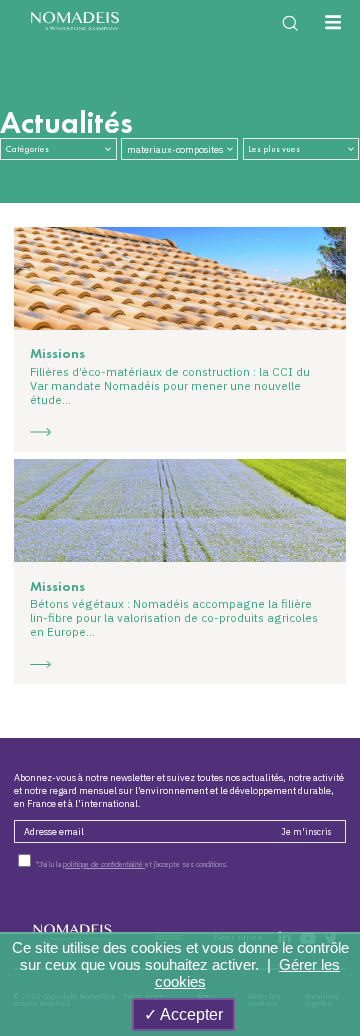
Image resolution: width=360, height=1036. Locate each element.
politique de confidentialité (104, 864)
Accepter (190, 1014)
